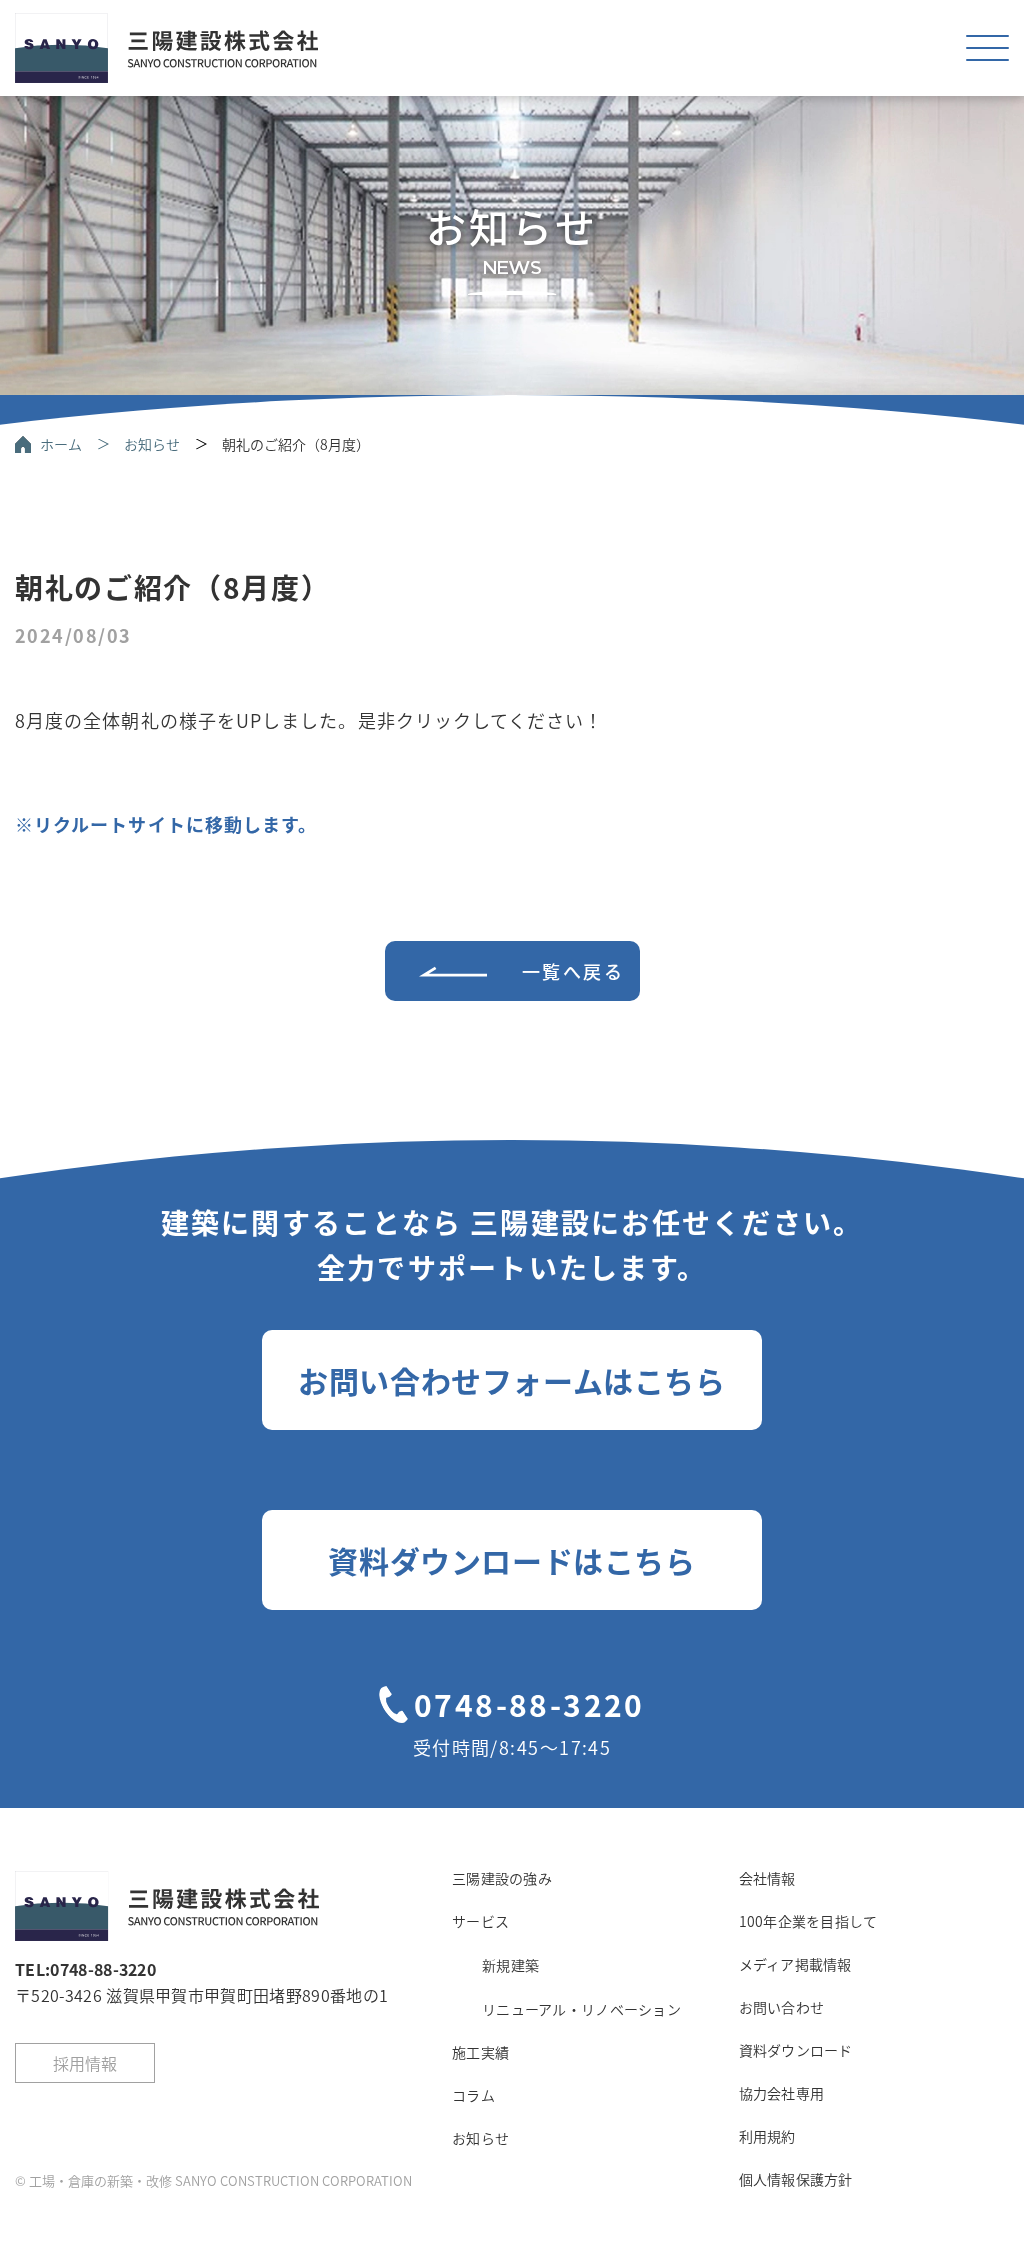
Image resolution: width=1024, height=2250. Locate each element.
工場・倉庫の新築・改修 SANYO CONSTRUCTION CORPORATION (220, 2180)
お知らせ (152, 444)
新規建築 (510, 1965)
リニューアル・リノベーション (581, 2009)
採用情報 (85, 2063)
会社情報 (767, 1878)
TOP (906, 2189)
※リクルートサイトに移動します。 (166, 824)
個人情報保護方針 (796, 2179)
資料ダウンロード (796, 2050)
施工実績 (480, 2052)
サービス (480, 1921)
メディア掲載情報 (795, 1964)
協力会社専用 (782, 2093)
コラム (473, 2095)
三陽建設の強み (502, 1878)
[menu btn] (987, 47)
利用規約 (767, 2136)
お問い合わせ (782, 2007)
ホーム (61, 444)
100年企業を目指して (808, 1921)
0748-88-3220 (529, 1704)
